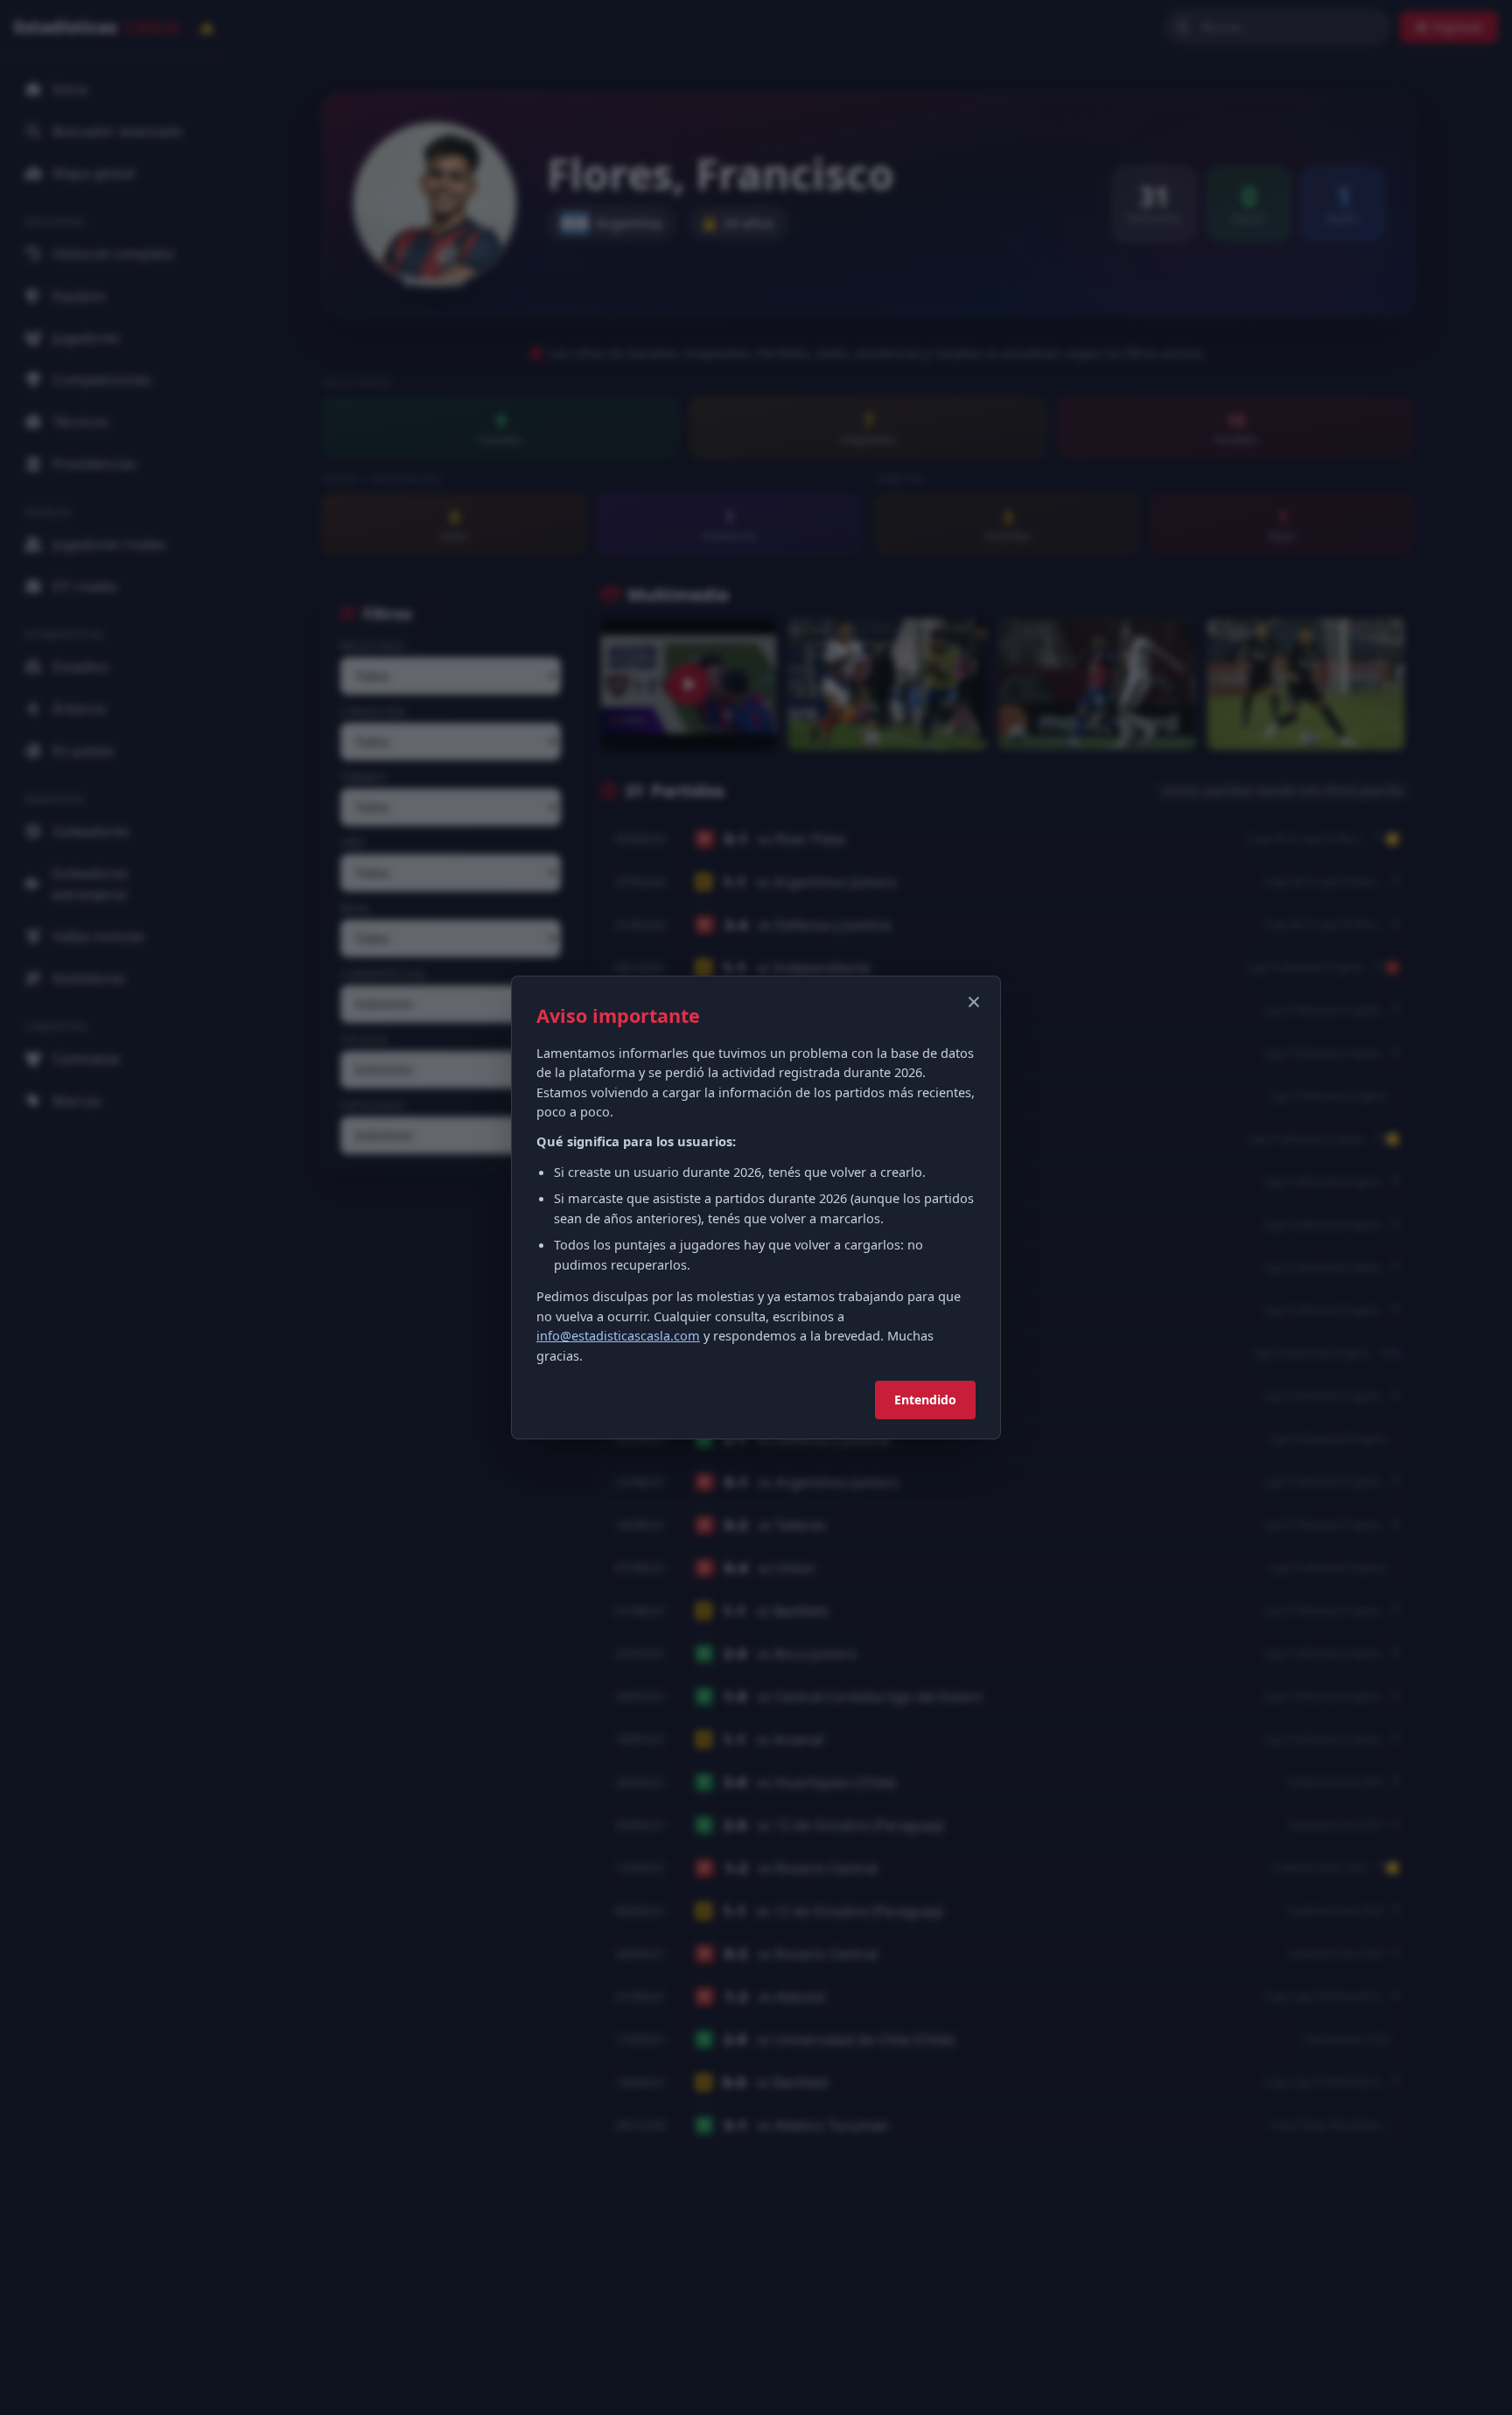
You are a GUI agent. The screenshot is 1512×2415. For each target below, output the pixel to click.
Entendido (925, 1400)
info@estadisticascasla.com (618, 1335)
